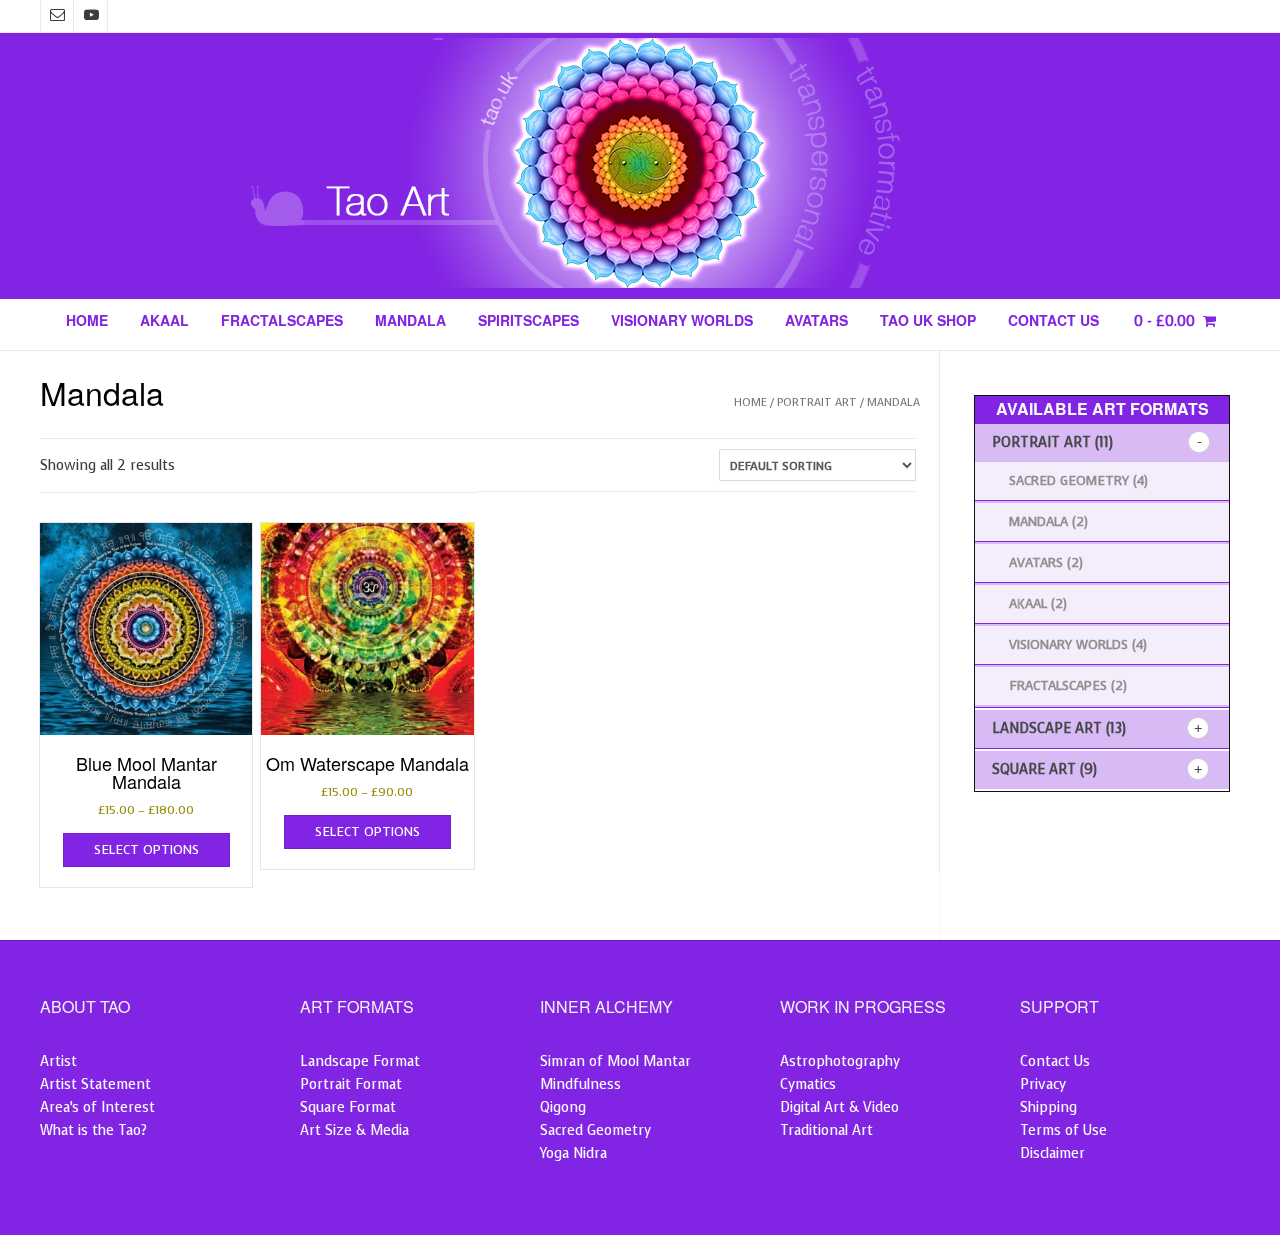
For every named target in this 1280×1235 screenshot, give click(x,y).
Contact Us (1053, 321)
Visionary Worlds (682, 321)
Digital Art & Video (839, 1107)
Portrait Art (817, 402)
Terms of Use (1063, 1130)
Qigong (563, 1107)
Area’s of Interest (97, 1107)
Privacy (1043, 1084)
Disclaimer (1052, 1153)
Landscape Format (360, 1061)
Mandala (410, 321)
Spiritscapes (528, 321)
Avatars (816, 321)
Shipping (1048, 1107)
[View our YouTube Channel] (91, 16)
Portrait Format (351, 1084)
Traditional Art (826, 1130)
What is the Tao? (93, 1130)
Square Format (348, 1107)
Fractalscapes (282, 321)
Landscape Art (1047, 728)
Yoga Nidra (573, 1153)
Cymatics (808, 1084)
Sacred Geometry (1069, 480)
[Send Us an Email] (57, 16)
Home (87, 321)
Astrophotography (840, 1061)
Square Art (1034, 769)
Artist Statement (95, 1084)
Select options (146, 849)
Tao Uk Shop (928, 321)
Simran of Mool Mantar (615, 1061)
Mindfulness (580, 1084)
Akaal (164, 321)
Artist (58, 1061)
